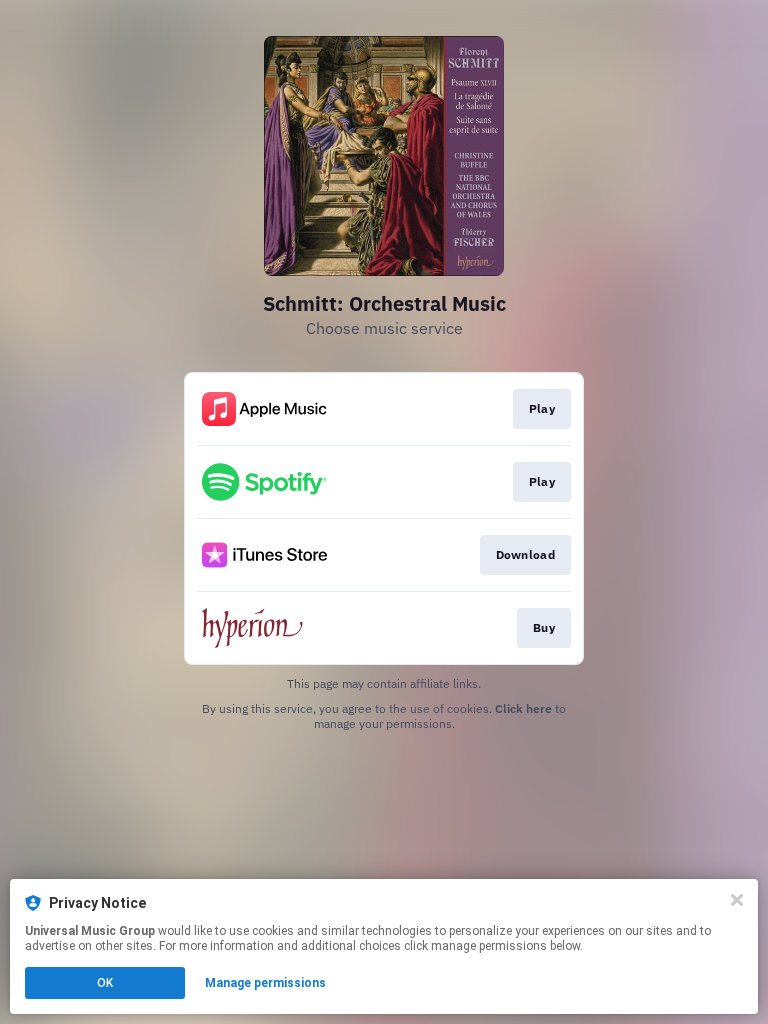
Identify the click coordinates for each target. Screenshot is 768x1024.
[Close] (737, 900)
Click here (523, 708)
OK (105, 983)
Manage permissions (265, 983)
